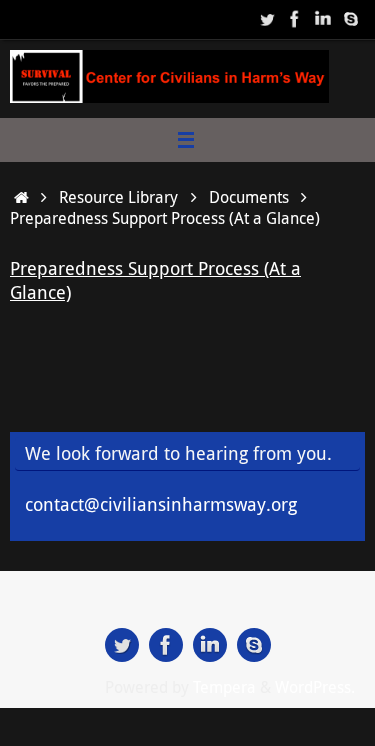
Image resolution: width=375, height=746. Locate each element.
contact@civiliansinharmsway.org (161, 504)
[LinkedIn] (323, 19)
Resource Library (118, 197)
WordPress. (315, 687)
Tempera (224, 687)
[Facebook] (295, 19)
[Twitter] (267, 19)
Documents (249, 197)
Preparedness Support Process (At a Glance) (155, 279)
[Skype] (351, 19)
